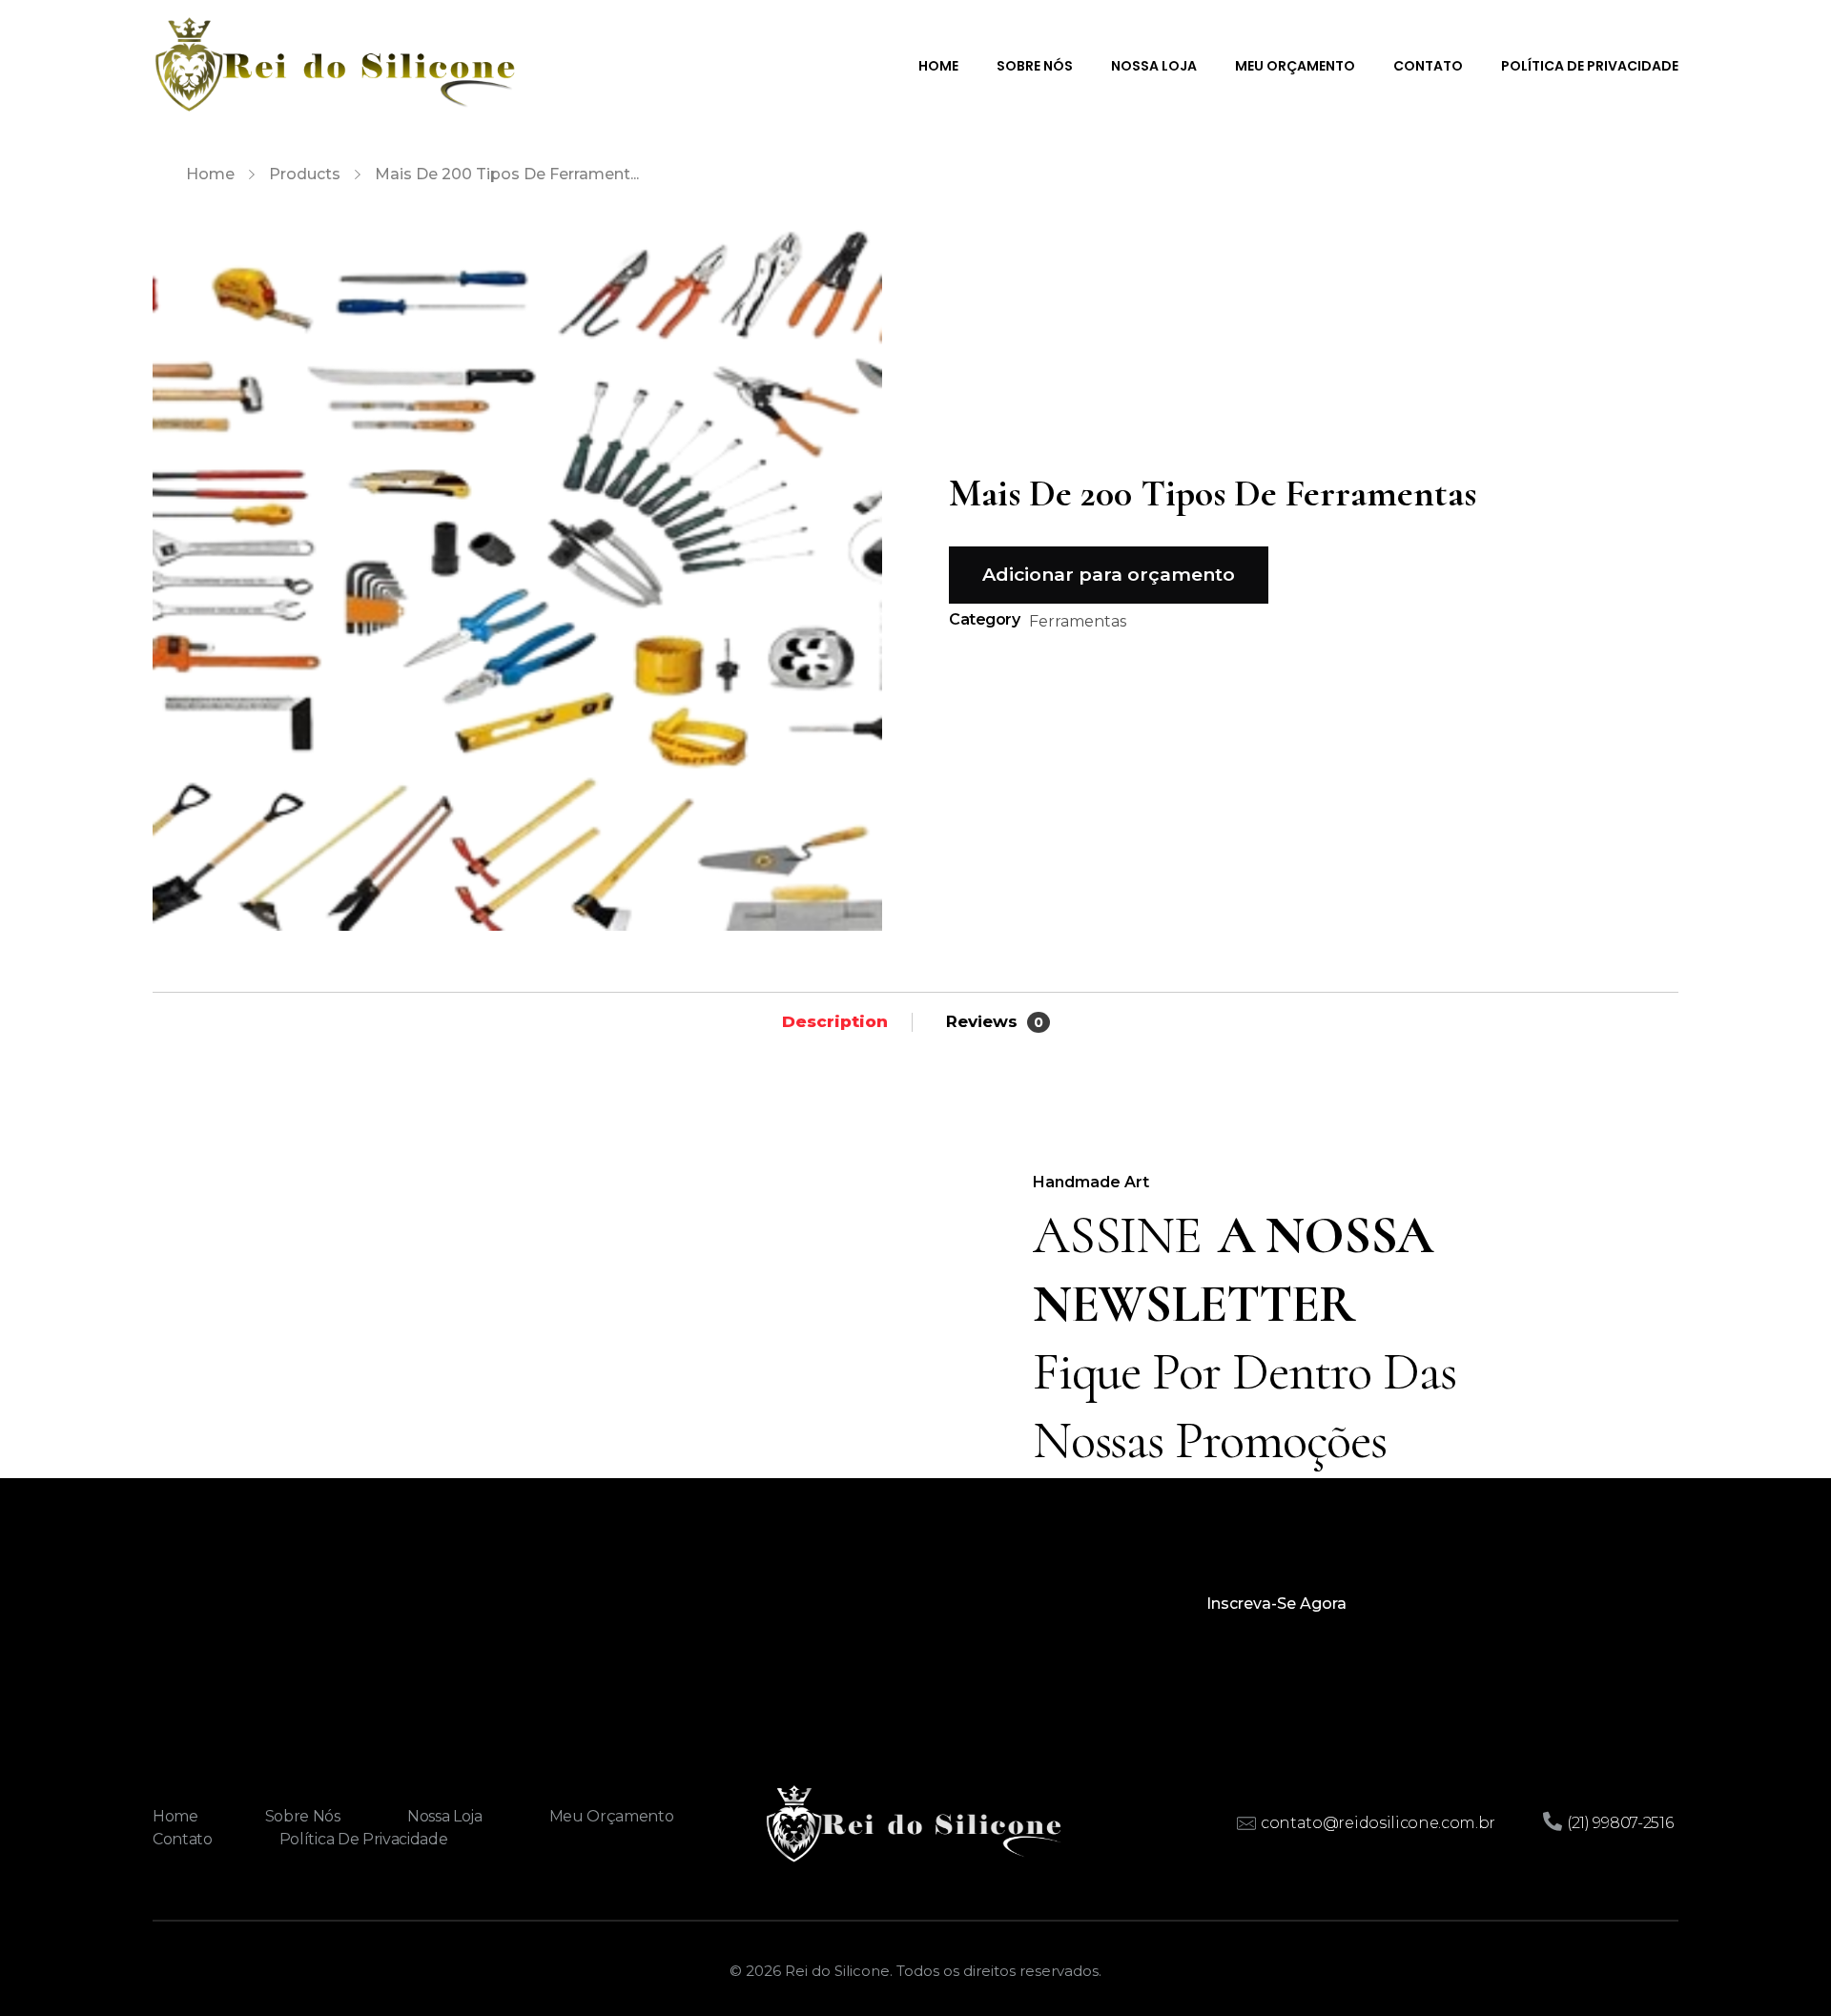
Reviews (995, 1021)
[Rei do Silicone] (335, 64)
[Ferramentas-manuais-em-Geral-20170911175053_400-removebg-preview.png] (517, 566)
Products (305, 174)
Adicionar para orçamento (1109, 574)
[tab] (835, 1021)
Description (835, 1021)
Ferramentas (1078, 621)
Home (210, 174)
